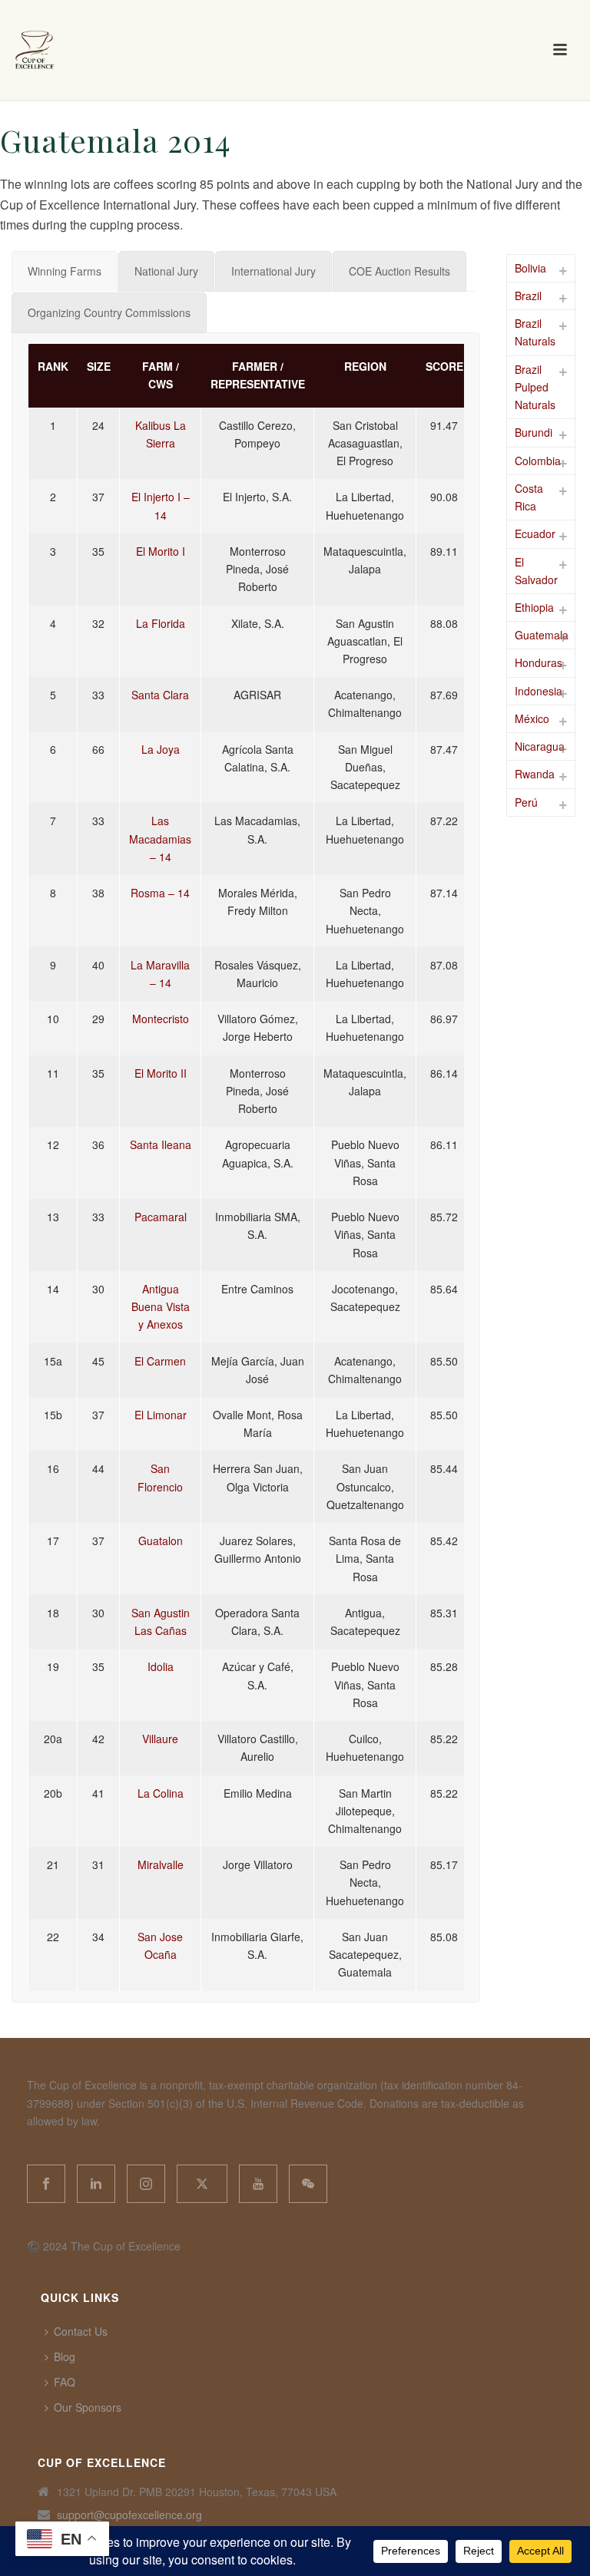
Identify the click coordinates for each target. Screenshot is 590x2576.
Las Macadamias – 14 (160, 838)
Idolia (161, 1666)
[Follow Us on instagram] (146, 2184)
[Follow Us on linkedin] (96, 2184)
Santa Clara (160, 695)
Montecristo (161, 1019)
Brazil (528, 296)
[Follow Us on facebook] (46, 2184)
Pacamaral (161, 1217)
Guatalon (161, 1541)
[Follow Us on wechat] (308, 2184)
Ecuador (535, 533)
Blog (65, 2356)
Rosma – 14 (160, 893)
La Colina (161, 1793)
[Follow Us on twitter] (202, 2184)
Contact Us (81, 2331)
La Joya (161, 749)
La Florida (161, 623)
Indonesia (539, 691)
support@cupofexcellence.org (129, 2515)
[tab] (65, 271)
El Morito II (161, 1073)
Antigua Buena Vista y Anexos (161, 1306)
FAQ (65, 2382)
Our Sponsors (88, 2407)
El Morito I (161, 551)
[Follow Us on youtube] (258, 2184)
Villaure (160, 1739)
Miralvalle (161, 1864)
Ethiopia (534, 607)
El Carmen (160, 1361)
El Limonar (161, 1415)
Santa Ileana (161, 1144)
